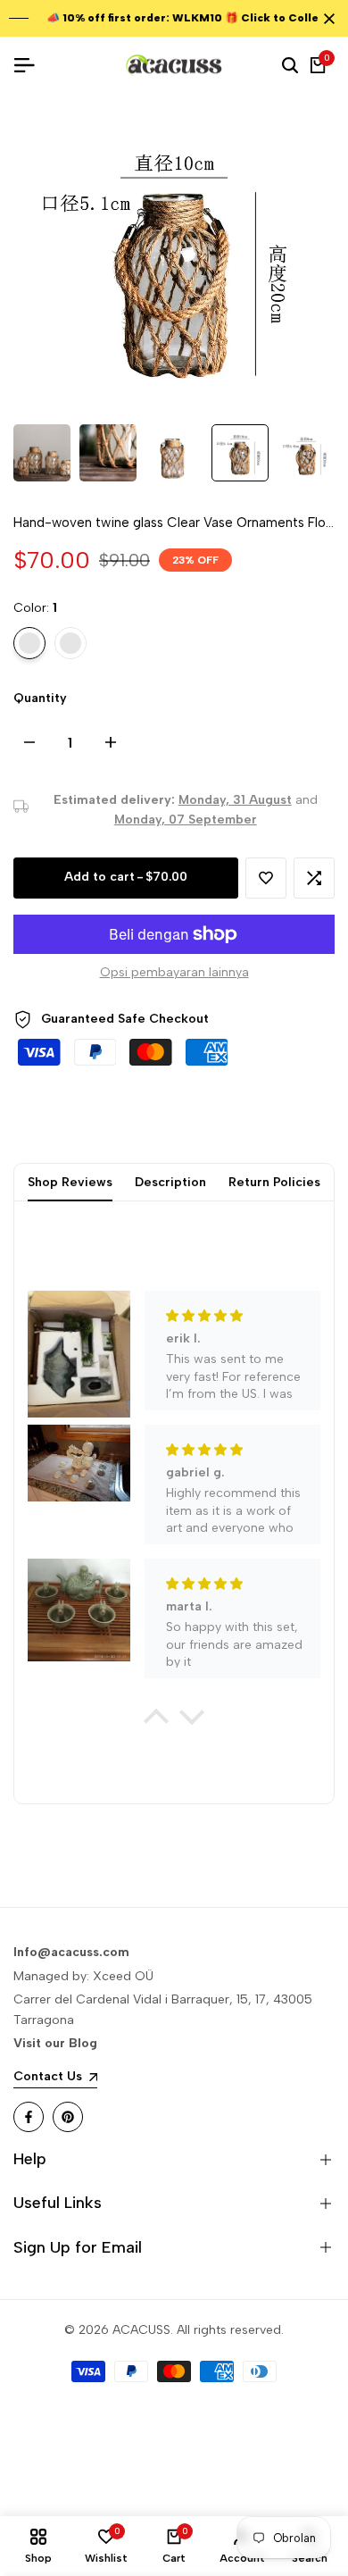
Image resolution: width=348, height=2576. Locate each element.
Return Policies (274, 1182)
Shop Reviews (70, 1182)
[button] (266, 878)
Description (170, 1182)
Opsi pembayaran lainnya (174, 972)
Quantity (40, 698)
